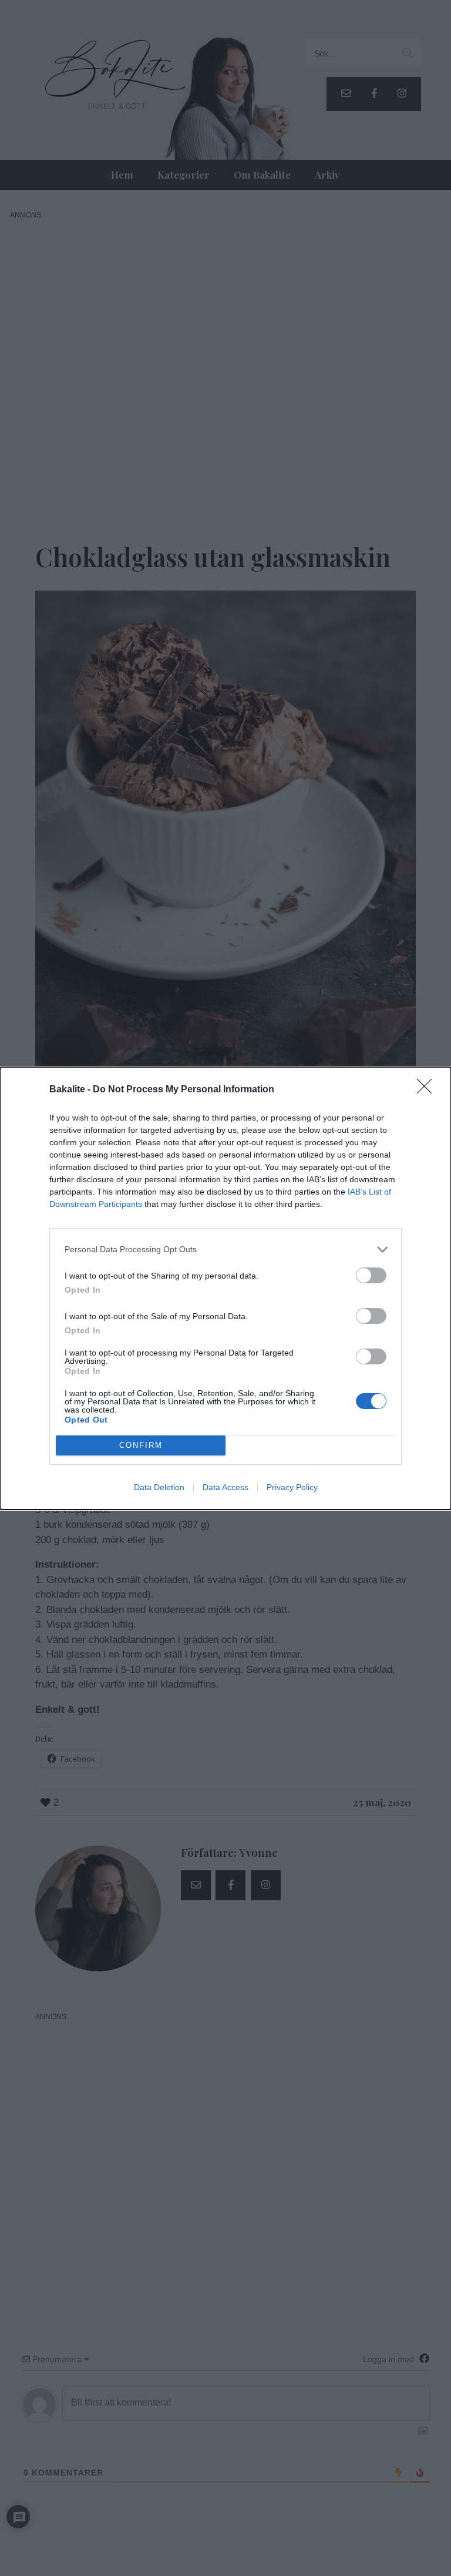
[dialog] (225, 1288)
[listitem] (225, 1250)
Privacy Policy (292, 1487)
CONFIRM (141, 1445)
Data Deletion (159, 1487)
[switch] (371, 1275)
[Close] (428, 1090)
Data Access (225, 1487)
